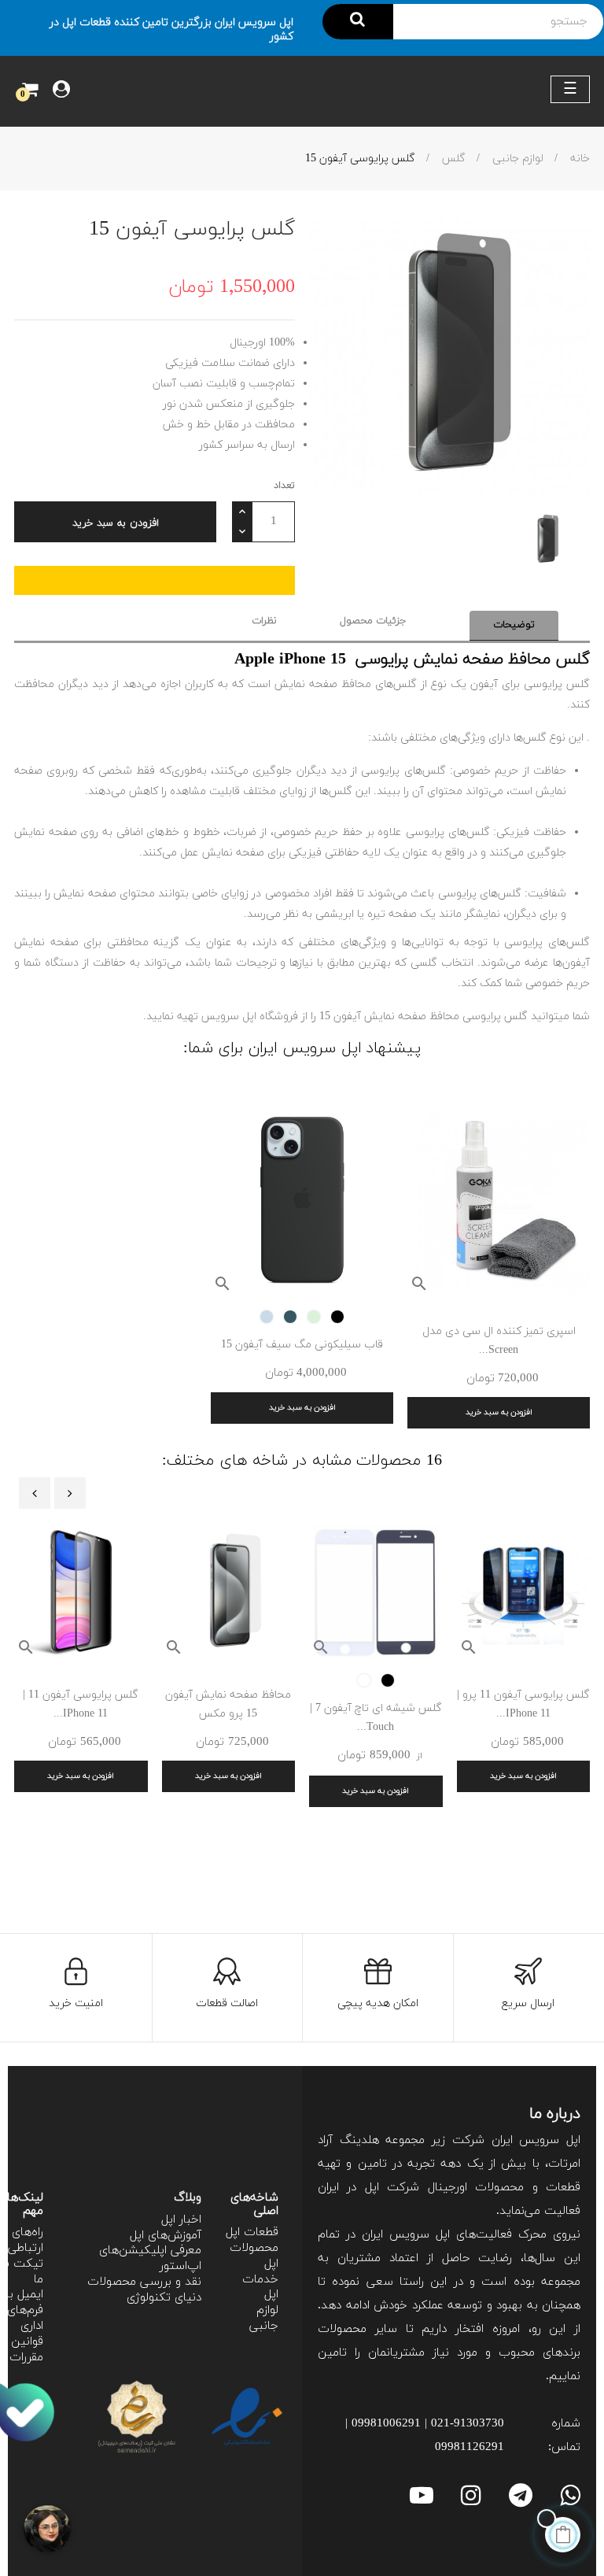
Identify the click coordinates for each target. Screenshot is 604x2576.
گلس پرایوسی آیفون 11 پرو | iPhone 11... (523, 1704)
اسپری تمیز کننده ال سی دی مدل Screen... (499, 1341)
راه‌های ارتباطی (26, 2240)
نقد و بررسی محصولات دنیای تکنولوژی (144, 2290)
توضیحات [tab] (514, 625)
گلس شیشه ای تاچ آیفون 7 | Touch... (376, 1718)
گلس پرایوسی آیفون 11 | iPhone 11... (81, 1704)
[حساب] (61, 91)
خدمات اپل (260, 2288)
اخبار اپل (181, 2220)
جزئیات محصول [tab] (373, 621)
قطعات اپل (252, 2232)
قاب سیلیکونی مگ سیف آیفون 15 (302, 1345)
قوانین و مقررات (22, 2350)
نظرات (264, 621)
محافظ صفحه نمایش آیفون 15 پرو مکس (228, 1704)
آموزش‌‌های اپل (166, 2236)
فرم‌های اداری (25, 2318)
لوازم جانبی (264, 2318)
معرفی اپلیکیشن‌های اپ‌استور (150, 2258)
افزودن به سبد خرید (116, 523)
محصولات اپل (254, 2256)
